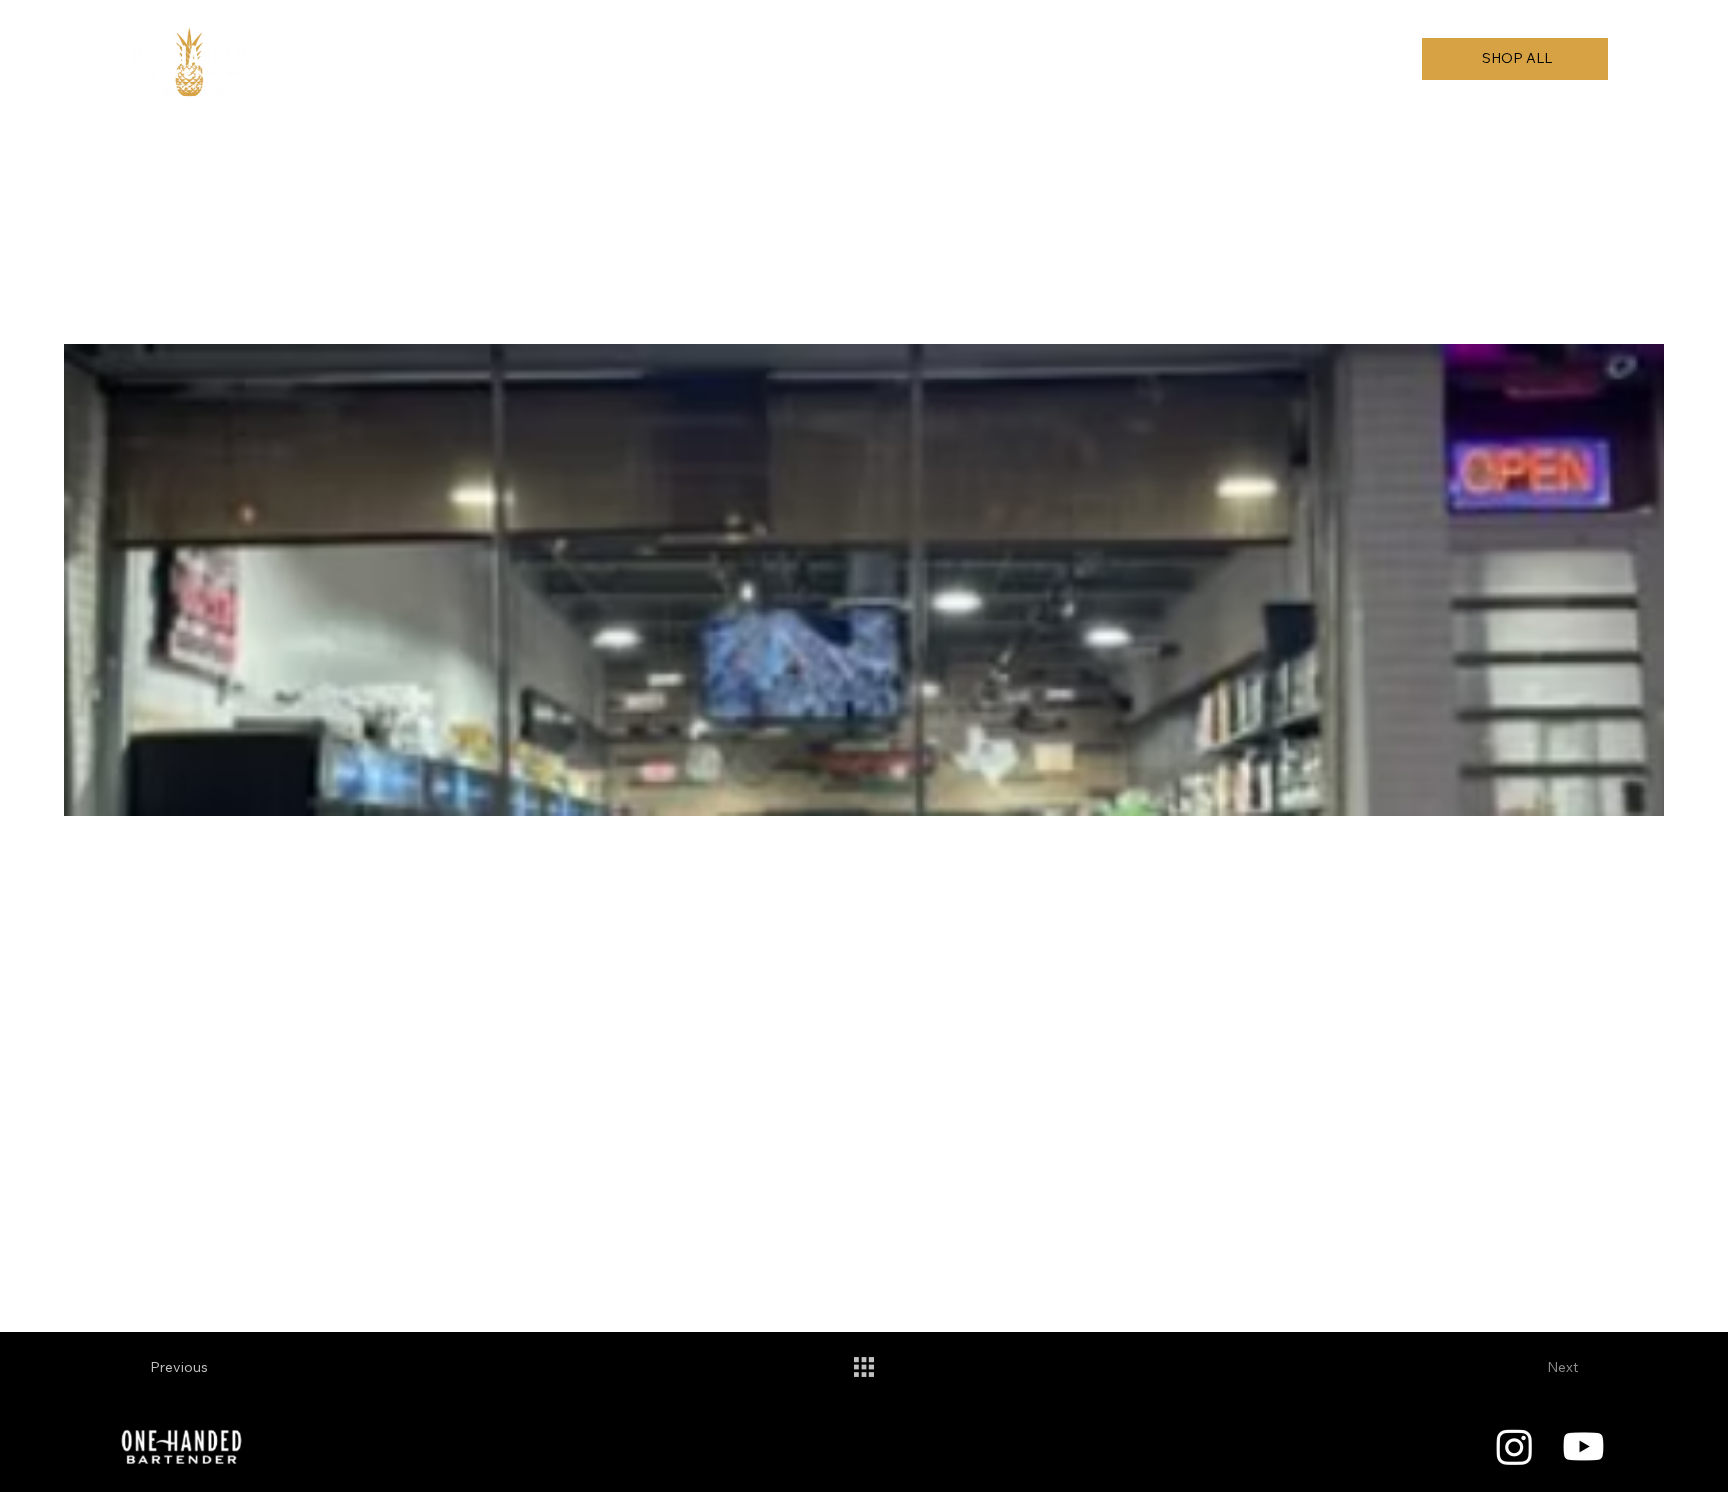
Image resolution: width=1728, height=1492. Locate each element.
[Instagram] (1514, 1446)
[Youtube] (1583, 1446)
